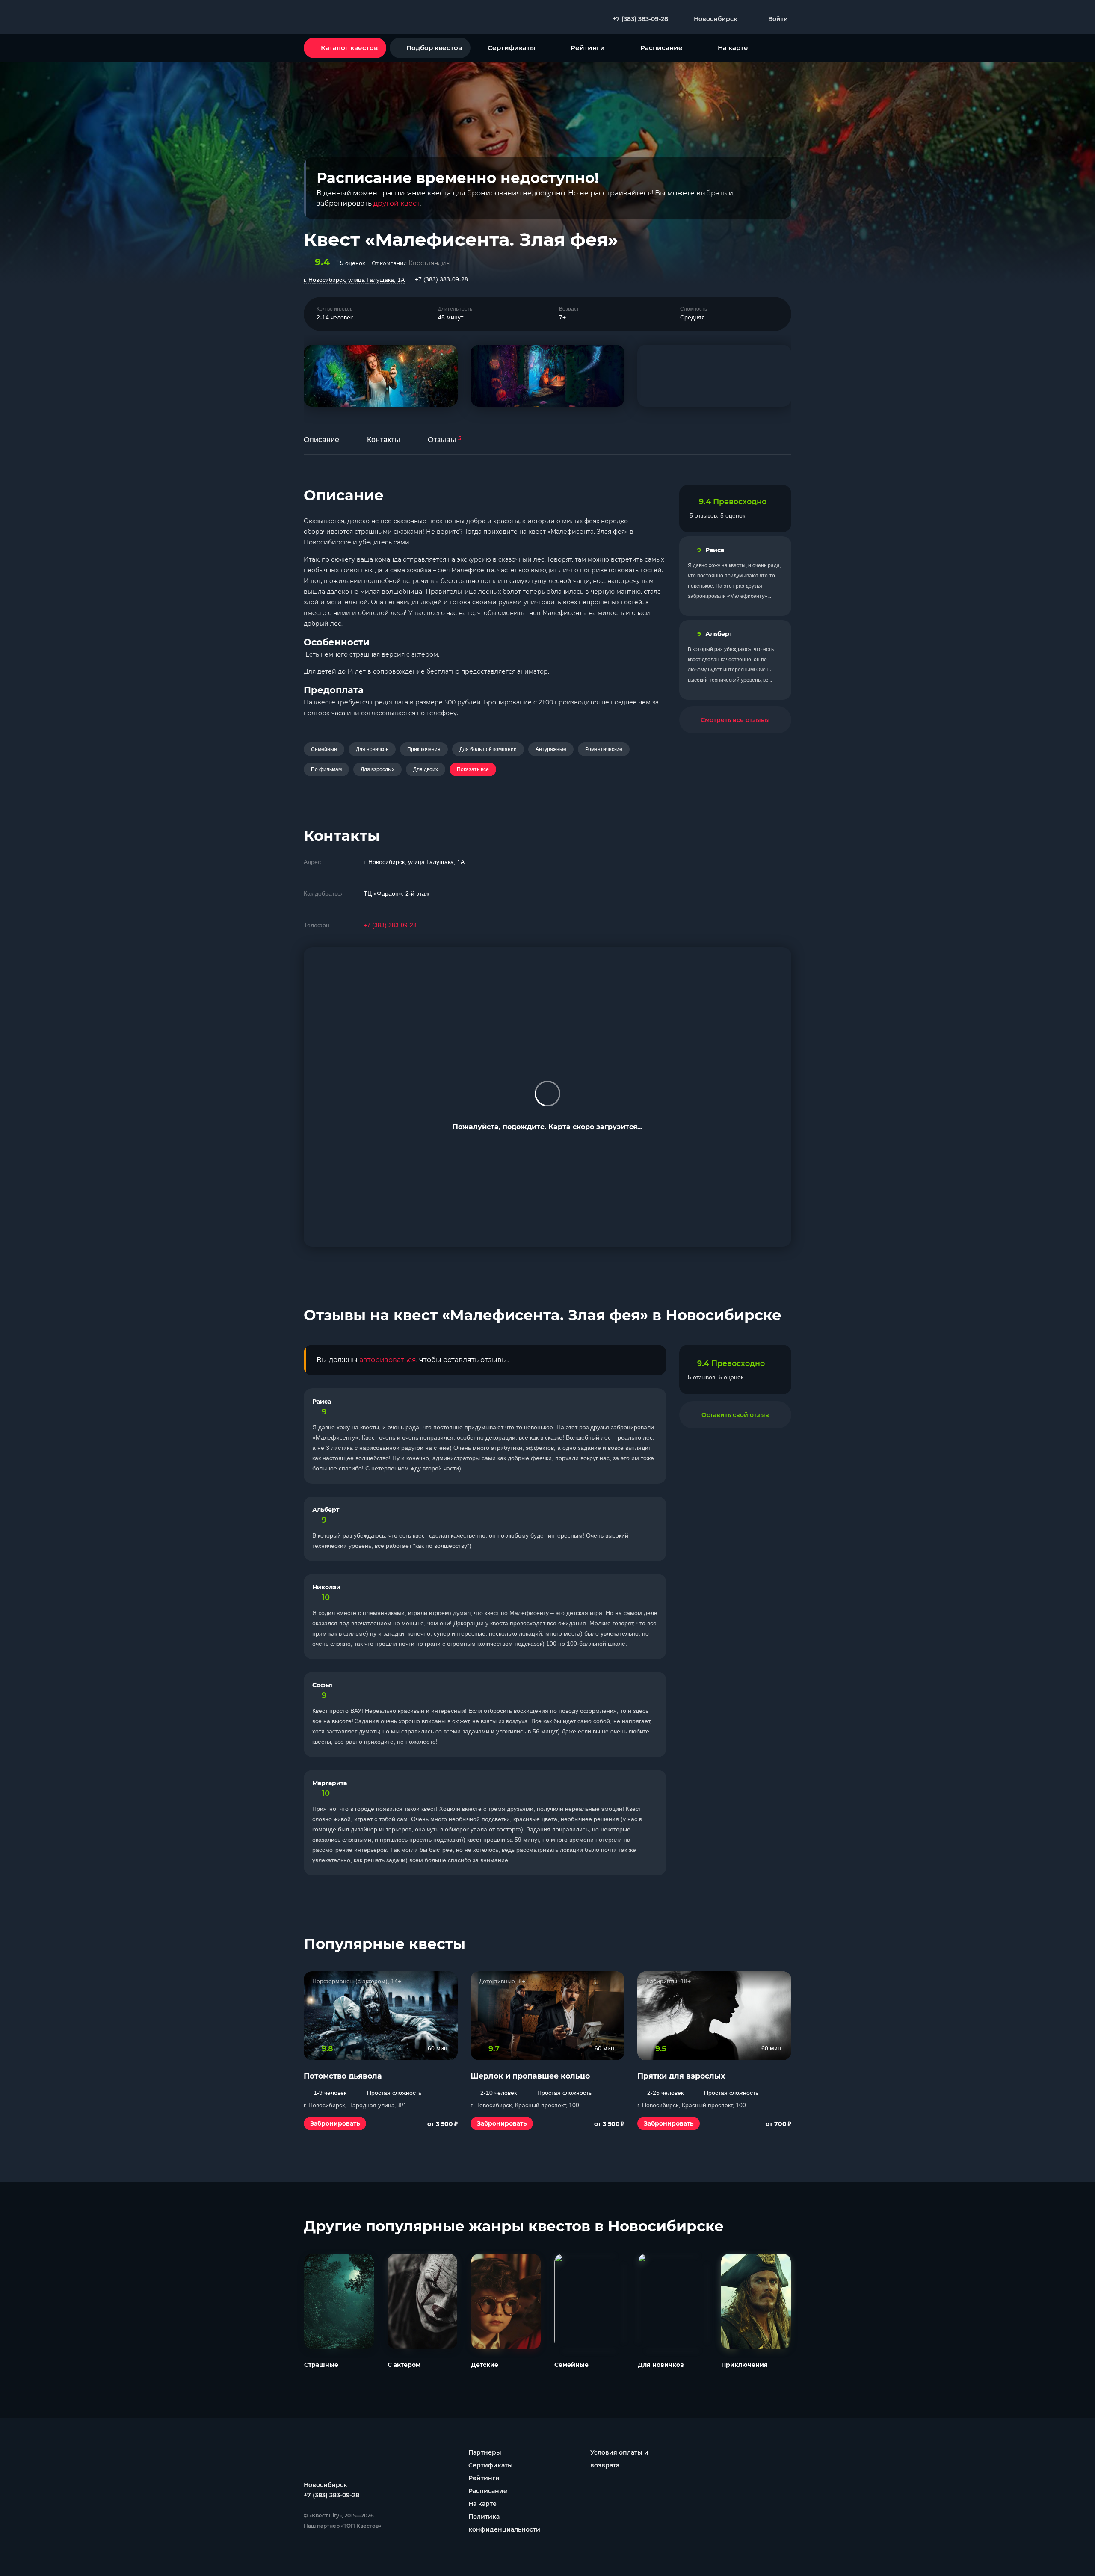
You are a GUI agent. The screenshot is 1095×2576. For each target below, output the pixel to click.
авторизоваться (388, 1360)
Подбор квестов (434, 48)
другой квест (397, 203)
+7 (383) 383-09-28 (441, 279)
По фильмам (326, 769)
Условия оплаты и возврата (619, 2459)
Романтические (604, 749)
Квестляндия (429, 263)
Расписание (661, 48)
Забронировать (335, 2123)
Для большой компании (488, 749)
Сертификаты (511, 48)
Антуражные (551, 749)
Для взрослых (377, 769)
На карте (733, 48)
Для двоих (426, 769)
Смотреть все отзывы (735, 720)
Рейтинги (588, 48)
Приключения (424, 749)
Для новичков (372, 749)
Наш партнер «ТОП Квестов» (342, 2526)
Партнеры (485, 2452)
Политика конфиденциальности (504, 2523)
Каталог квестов (349, 48)
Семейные (324, 749)
